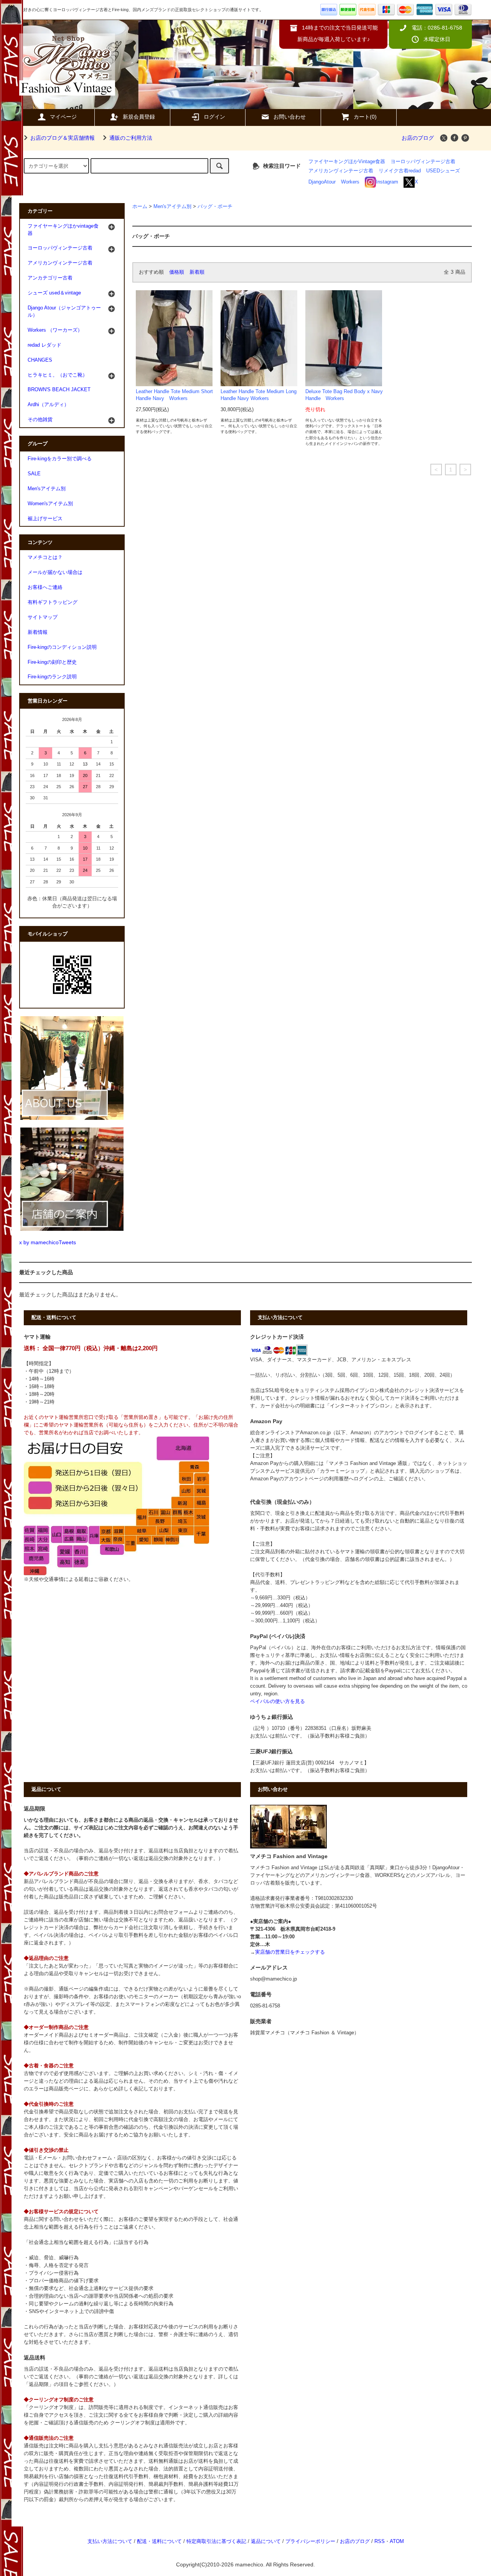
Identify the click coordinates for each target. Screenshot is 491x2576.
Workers (350, 182)
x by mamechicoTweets (48, 1242)
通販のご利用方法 (131, 138)
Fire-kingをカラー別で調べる (60, 459)
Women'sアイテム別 (50, 504)
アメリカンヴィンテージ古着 (341, 171)
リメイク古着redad (400, 171)
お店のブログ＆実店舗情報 (63, 138)
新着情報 (38, 632)
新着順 (197, 272)
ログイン (214, 117)
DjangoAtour (322, 182)
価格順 (177, 272)
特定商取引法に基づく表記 (216, 2541)
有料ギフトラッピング (53, 602)
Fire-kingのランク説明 (52, 677)
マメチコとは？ (45, 557)
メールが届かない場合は (55, 572)
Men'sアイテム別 (172, 207)
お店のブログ (418, 138)
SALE (34, 474)
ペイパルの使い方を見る (278, 1701)
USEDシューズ (443, 171)
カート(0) (365, 117)
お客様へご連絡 (45, 587)
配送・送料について (159, 2541)
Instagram (387, 182)
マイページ (63, 117)
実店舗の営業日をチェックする (290, 1952)
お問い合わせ (290, 117)
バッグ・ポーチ (215, 207)
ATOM (397, 2541)
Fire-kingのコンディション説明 (62, 647)
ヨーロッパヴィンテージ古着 (423, 162)
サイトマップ (43, 617)
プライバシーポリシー (310, 2541)
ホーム (140, 207)
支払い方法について (110, 2541)
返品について (266, 2541)
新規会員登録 (139, 117)
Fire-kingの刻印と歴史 (52, 662)
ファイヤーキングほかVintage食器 (347, 162)
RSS (380, 2541)
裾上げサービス (45, 519)
